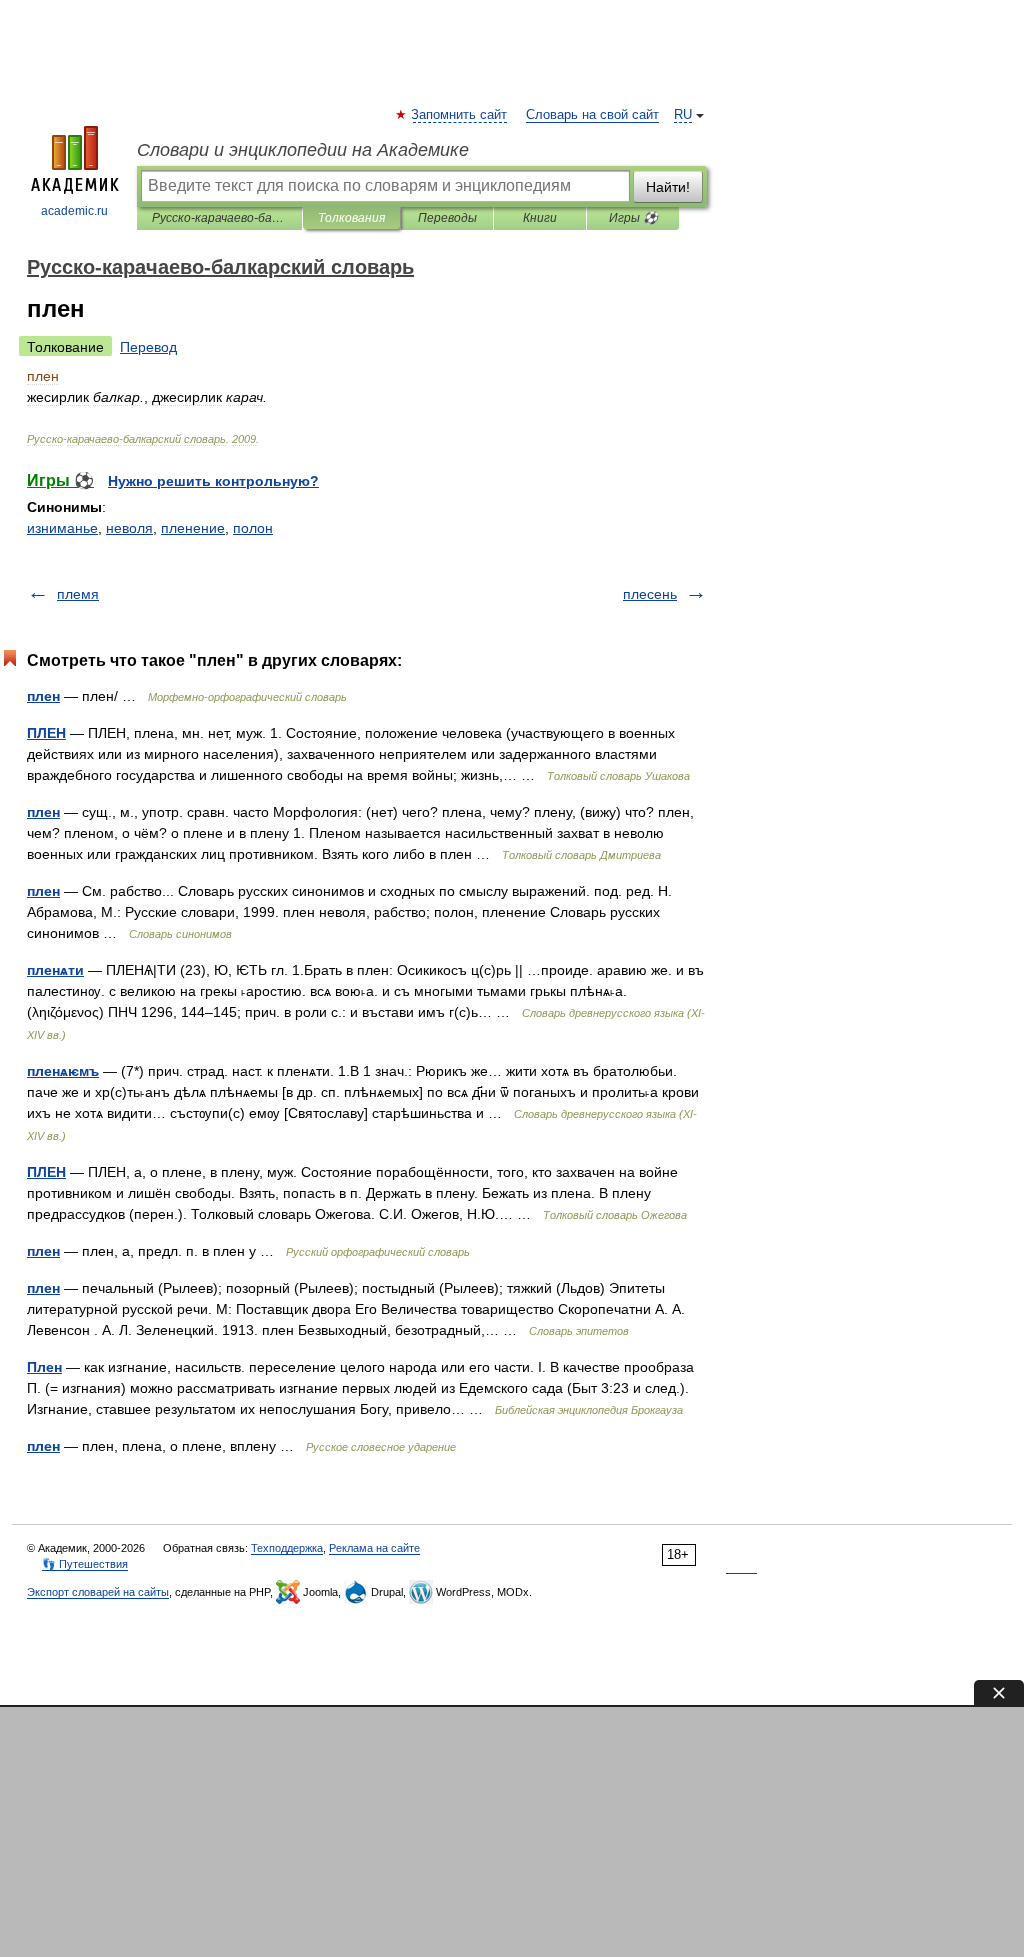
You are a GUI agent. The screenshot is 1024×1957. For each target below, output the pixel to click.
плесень (650, 594)
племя (78, 594)
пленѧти (55, 970)
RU (683, 115)
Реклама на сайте (374, 1548)
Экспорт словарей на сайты (98, 1592)
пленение (193, 528)
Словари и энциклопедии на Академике (303, 150)
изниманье (62, 528)
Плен (44, 1367)
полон (253, 528)
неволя (129, 528)
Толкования (351, 218)
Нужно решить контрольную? (213, 481)
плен (43, 696)
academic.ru (74, 211)
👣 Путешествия (85, 1564)
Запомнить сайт (460, 115)
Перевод (148, 347)
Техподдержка (287, 1548)
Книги (540, 218)
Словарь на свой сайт (592, 115)
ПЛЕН (46, 733)
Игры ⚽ (633, 218)
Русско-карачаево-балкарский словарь (219, 218)
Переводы (447, 218)
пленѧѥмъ (63, 1071)
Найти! (668, 187)
